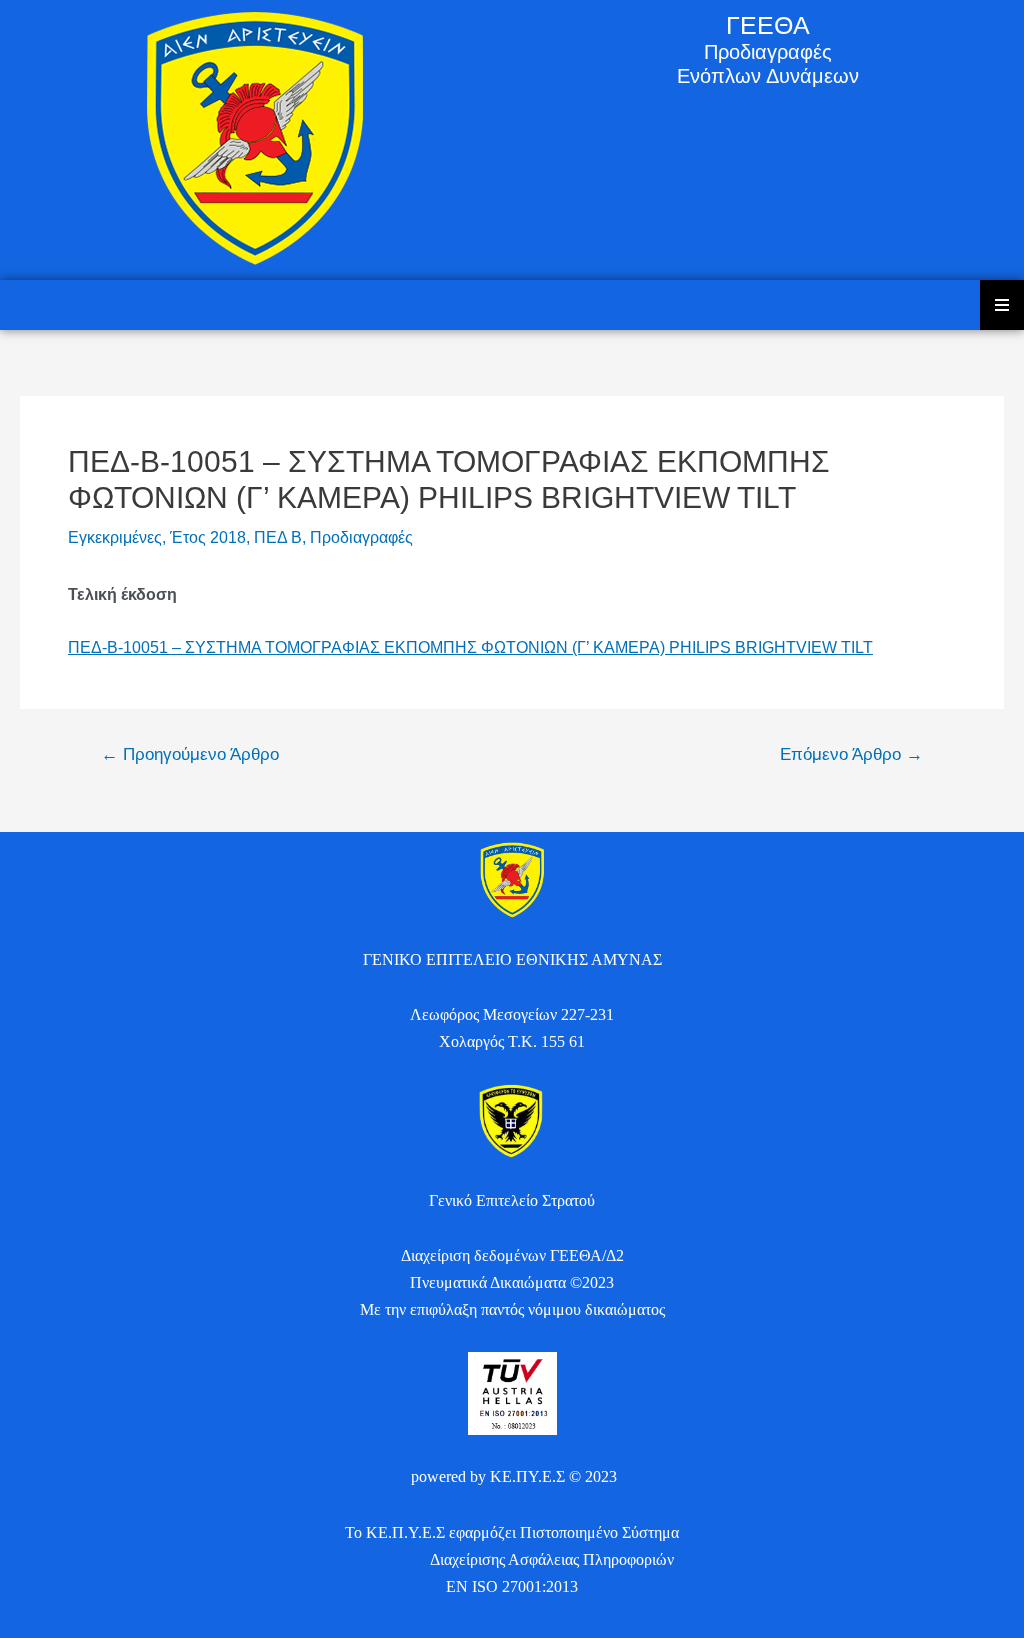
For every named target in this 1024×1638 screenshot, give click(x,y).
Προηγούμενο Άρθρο (190, 754)
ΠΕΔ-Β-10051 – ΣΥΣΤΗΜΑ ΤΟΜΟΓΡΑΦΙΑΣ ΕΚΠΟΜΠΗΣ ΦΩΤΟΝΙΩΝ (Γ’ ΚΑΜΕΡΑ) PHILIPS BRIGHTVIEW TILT (470, 647)
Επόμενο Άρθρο (851, 754)
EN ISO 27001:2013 (512, 1586)
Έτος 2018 (208, 537)
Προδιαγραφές (361, 537)
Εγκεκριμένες (115, 537)
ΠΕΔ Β (278, 537)
